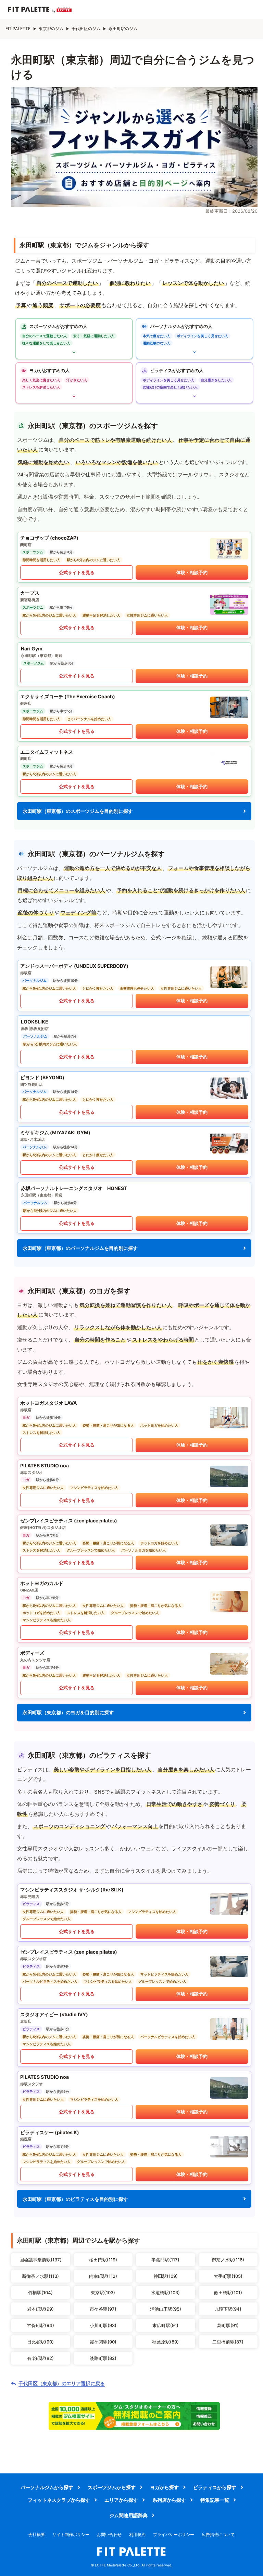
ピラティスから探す (215, 2487)
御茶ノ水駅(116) (228, 2260)
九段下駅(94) (228, 2309)
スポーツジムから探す (112, 2487)
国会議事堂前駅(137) (41, 2260)
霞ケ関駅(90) (103, 2342)
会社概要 (37, 2534)
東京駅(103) (103, 2293)
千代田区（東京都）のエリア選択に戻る (62, 2383)
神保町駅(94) (41, 2325)
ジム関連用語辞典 (128, 2515)
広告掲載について (218, 2534)
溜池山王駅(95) (166, 2309)
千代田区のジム (86, 29)
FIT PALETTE (18, 29)
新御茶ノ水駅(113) (40, 2276)
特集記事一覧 (215, 2500)
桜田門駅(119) (103, 2260)
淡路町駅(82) (103, 2358)
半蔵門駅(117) (165, 2260)
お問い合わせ (109, 2534)
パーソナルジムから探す (47, 2487)
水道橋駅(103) (165, 2293)
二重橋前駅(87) (228, 2342)
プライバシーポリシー (174, 2534)
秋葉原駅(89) (165, 2342)
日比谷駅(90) (40, 2342)
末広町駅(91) (165, 2325)
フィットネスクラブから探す (59, 2500)
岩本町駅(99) (40, 2309)
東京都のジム (51, 29)
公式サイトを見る (77, 572)
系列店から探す (169, 2500)
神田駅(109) (166, 2276)
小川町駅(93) (103, 2325)
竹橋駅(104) (40, 2293)
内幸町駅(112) (103, 2276)
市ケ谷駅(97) (103, 2309)
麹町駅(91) (228, 2325)
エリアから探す (121, 2500)
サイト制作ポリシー (71, 2534)
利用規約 (137, 2534)
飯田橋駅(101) (228, 2293)
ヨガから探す (164, 2487)
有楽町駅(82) (40, 2358)
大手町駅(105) (228, 2276)
